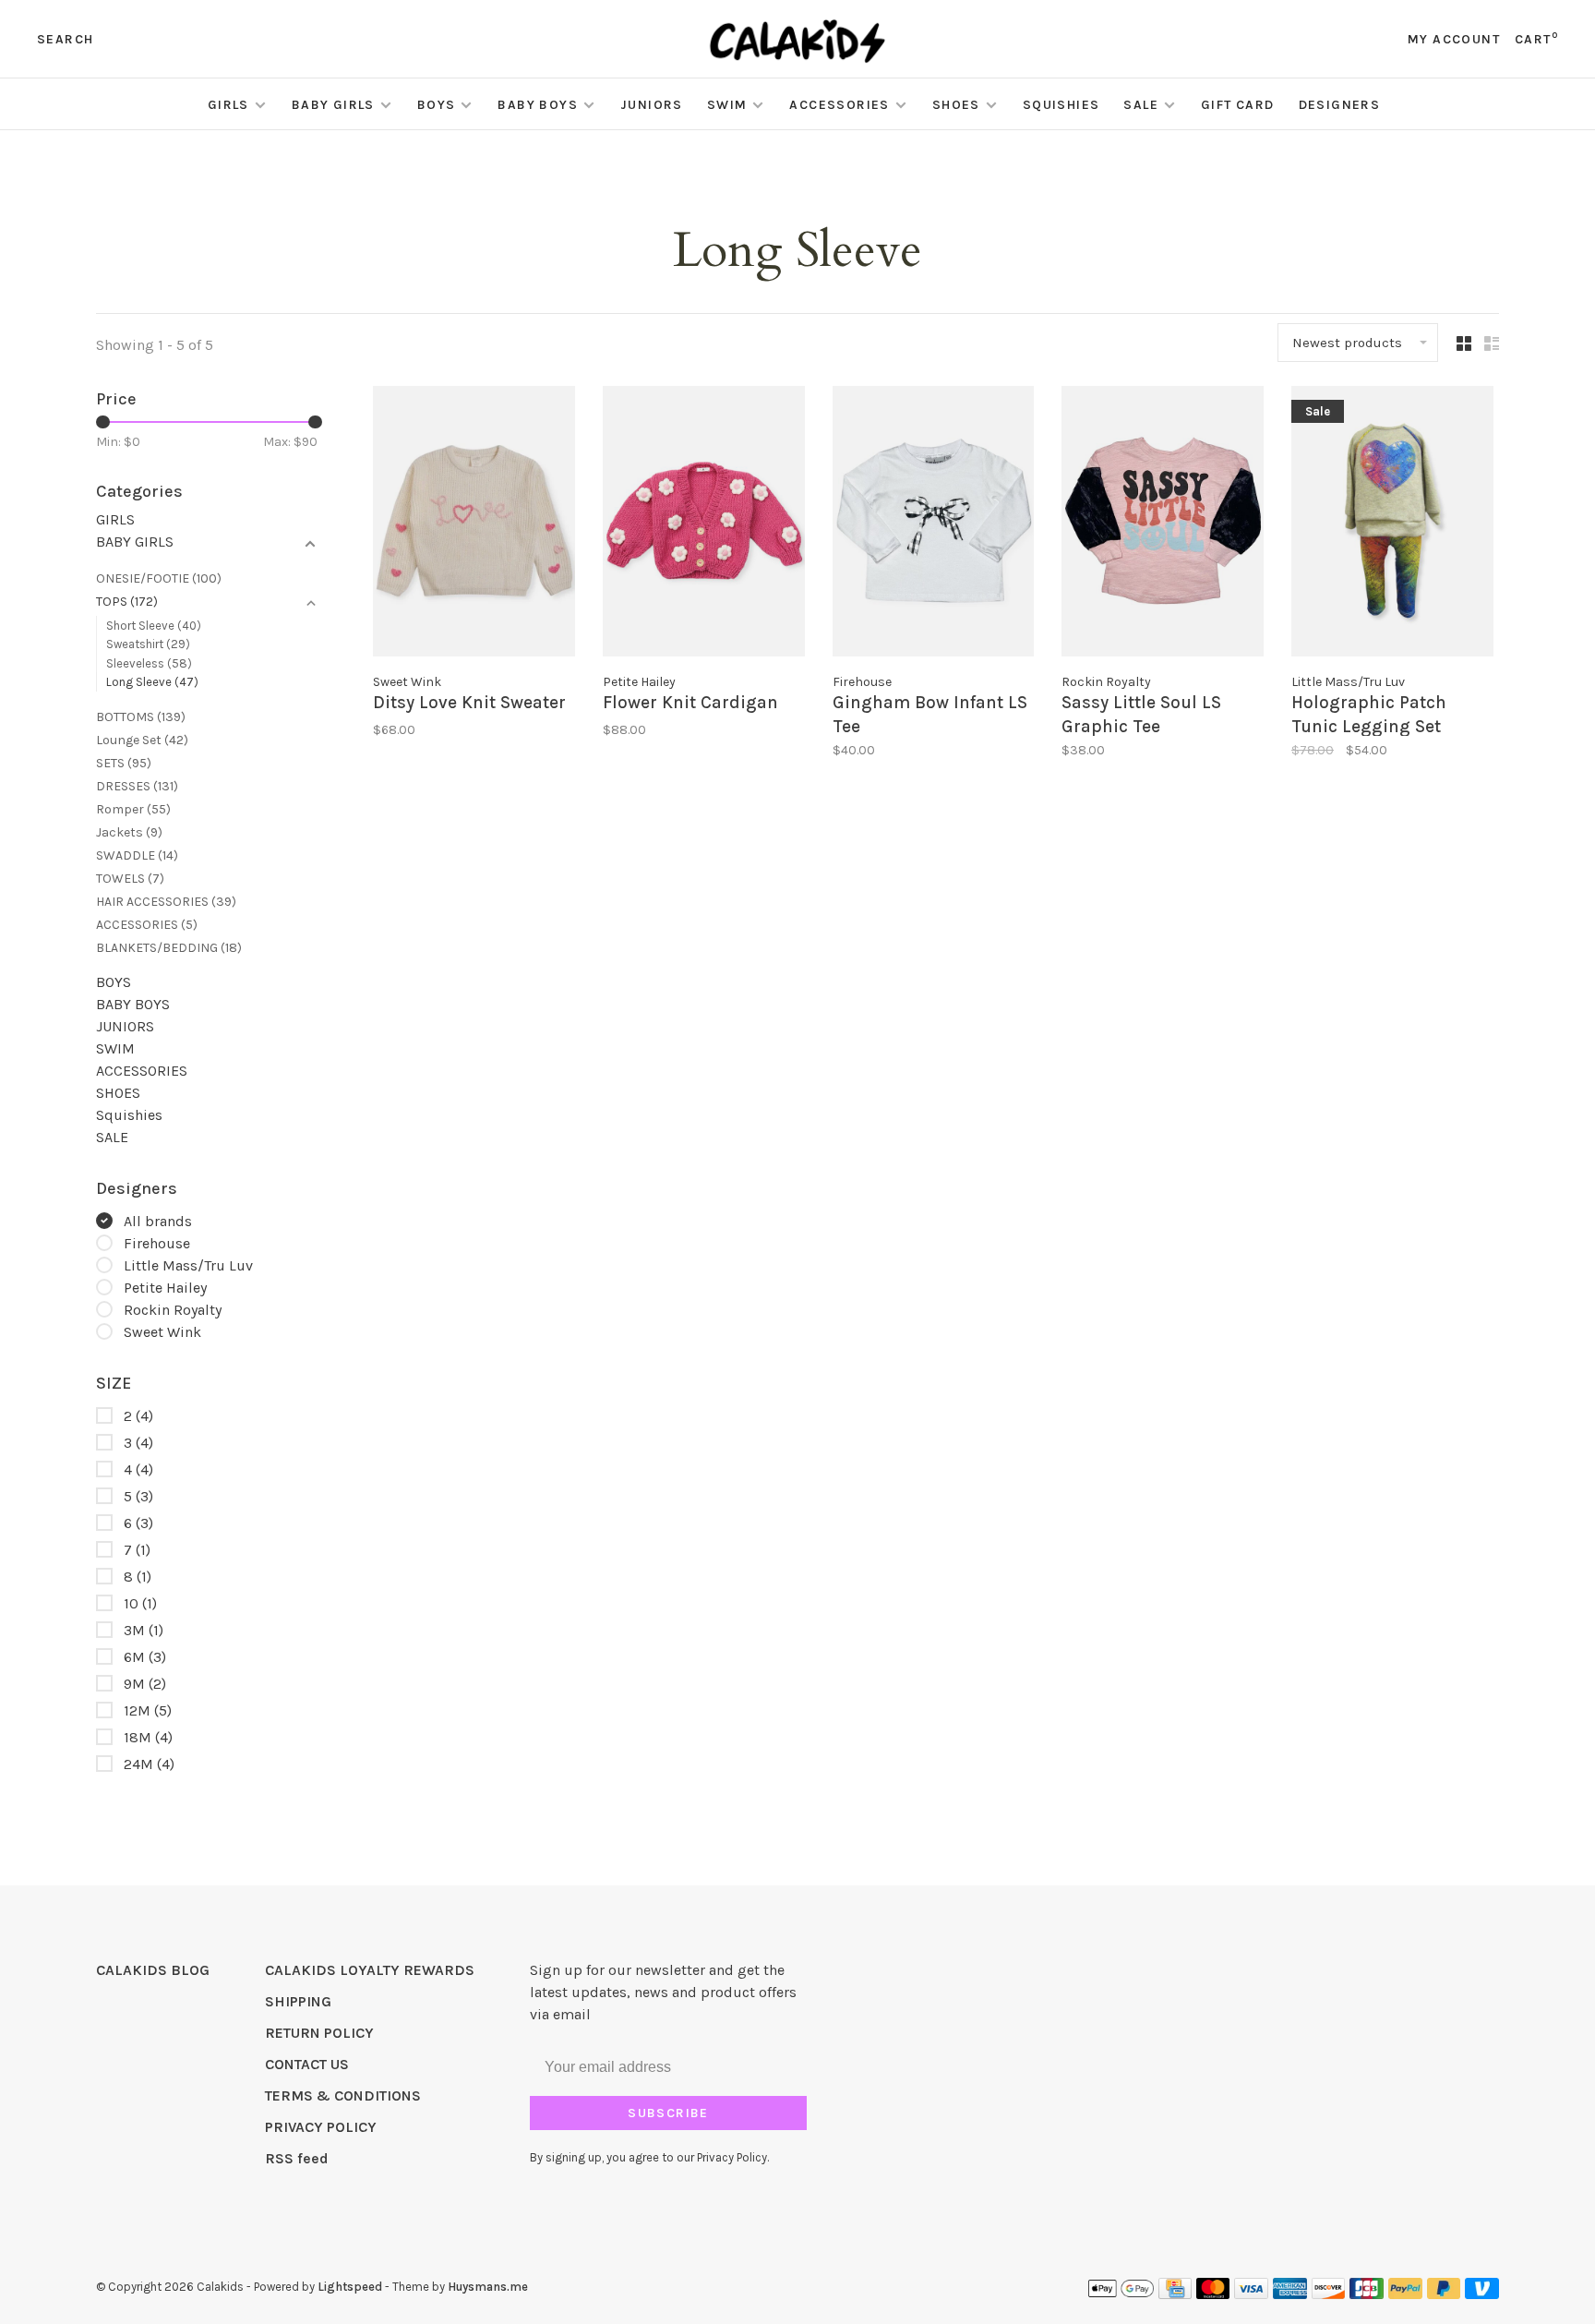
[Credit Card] (1175, 2294)
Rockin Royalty (173, 1310)
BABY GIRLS (333, 105)
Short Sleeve (154, 626)
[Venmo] (1482, 2294)
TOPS (127, 602)
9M (145, 1684)
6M (145, 1657)
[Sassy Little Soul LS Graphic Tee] (1163, 525)
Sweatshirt (148, 644)
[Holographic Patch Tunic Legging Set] (1392, 525)
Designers (1340, 105)
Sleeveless (149, 663)
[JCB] (1367, 2294)
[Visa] (1251, 2294)
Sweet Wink (162, 1332)
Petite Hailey (165, 1288)
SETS (124, 763)
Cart (1536, 39)
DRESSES (137, 786)
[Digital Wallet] (1121, 2294)
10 (140, 1603)
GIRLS (228, 105)
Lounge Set (142, 740)
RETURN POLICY (319, 2033)
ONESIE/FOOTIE (159, 578)
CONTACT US (307, 2064)
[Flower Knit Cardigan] (704, 525)
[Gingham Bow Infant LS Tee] (934, 525)
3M (144, 1630)
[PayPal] (1405, 2294)
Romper (133, 809)
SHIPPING (298, 2001)
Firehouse (157, 1243)
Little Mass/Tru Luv (188, 1265)
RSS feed (297, 2158)
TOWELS (130, 879)
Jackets (129, 832)
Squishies (1061, 105)
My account (1454, 39)
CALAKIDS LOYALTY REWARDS (370, 1970)
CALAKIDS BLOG (153, 1970)
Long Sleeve (152, 682)
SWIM (727, 105)
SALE (1141, 105)
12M (148, 1710)
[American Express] (1290, 2294)
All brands (158, 1221)
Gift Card (1238, 105)
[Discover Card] (1329, 2294)
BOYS (437, 105)
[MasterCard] (1213, 2294)
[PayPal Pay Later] (1444, 2294)
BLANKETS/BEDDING (169, 948)
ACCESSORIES (839, 105)
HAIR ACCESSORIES (166, 902)
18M (148, 1737)
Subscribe (668, 2113)
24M (149, 1764)
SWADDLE (137, 855)
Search (65, 39)
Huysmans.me (488, 2287)
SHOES (956, 105)
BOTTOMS (141, 717)
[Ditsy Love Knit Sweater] (474, 525)
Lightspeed (350, 2287)
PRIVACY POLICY (321, 2127)
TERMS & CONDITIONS (343, 2095)
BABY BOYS (538, 105)
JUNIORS (652, 105)
